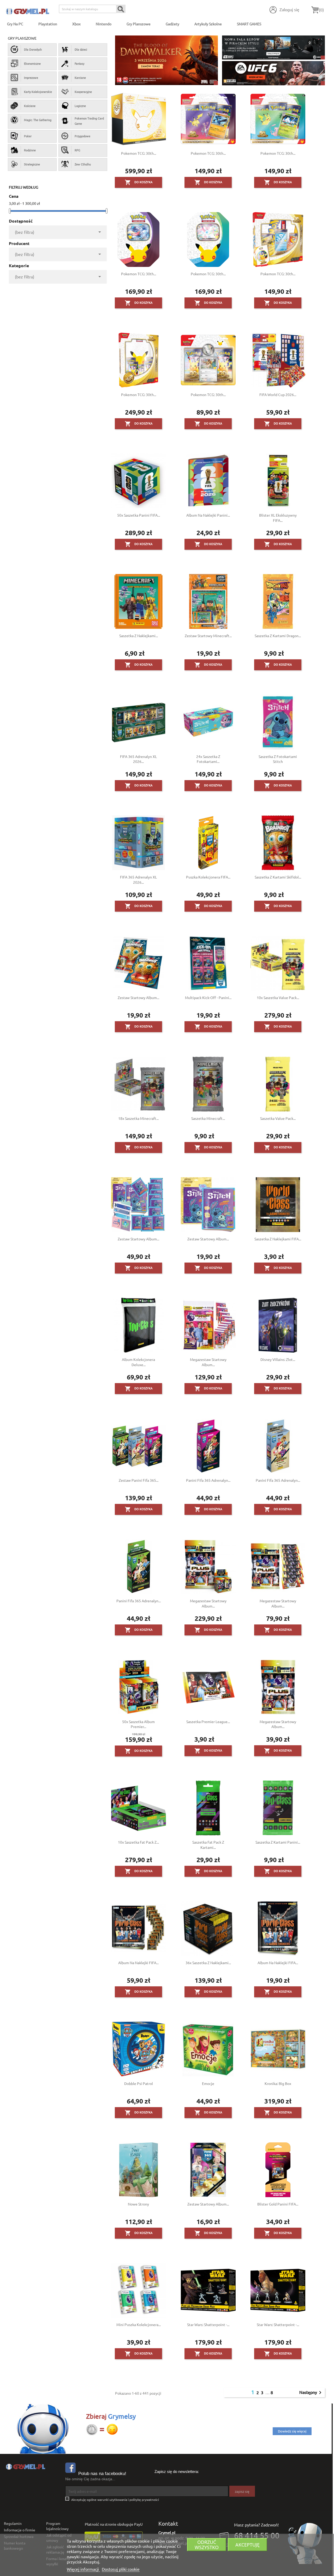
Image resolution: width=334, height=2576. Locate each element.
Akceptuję (247, 2545)
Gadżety (172, 24)
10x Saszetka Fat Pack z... (138, 1842)
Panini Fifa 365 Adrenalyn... (208, 1480)
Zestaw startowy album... (138, 1239)
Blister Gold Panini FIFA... (278, 2204)
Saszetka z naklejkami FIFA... (278, 1239)
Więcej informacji (83, 2569)
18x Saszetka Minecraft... (138, 1118)
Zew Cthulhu (83, 164)
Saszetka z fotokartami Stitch (278, 759)
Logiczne (80, 106)
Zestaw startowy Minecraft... (208, 636)
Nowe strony (138, 2204)
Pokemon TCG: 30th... (139, 153)
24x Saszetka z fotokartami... (208, 759)
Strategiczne (32, 164)
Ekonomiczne (32, 63)
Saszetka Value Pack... (278, 1118)
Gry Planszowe (139, 24)
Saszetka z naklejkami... (139, 636)
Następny (311, 2393)
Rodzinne (30, 150)
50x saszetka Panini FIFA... (139, 515)
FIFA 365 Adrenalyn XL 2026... (138, 759)
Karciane (80, 77)
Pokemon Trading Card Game (89, 121)
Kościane (30, 106)
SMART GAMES (249, 24)
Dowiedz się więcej (292, 2431)
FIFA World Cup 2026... (278, 395)
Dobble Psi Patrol (139, 2083)
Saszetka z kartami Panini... (278, 1842)
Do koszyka (139, 182)
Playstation (48, 24)
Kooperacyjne (83, 92)
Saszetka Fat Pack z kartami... (208, 1845)
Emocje (208, 2083)
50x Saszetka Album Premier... (138, 1724)
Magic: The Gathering (38, 120)
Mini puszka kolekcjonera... (139, 2324)
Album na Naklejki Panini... (208, 515)
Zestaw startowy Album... (138, 997)
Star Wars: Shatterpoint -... (208, 2324)
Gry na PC (15, 24)
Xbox (76, 24)
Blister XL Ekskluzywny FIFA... (278, 518)
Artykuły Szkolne (208, 24)
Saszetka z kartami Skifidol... (278, 877)
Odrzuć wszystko (207, 2545)
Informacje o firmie (20, 2530)
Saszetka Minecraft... (208, 1118)
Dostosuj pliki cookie (121, 2569)
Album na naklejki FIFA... (138, 1963)
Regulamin (13, 2523)
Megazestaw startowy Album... (208, 1362)
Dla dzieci (81, 49)
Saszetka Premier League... (208, 1722)
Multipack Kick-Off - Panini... (208, 997)
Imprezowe (31, 77)
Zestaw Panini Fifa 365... (139, 1480)
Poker (28, 136)
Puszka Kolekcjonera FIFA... (208, 877)
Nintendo (104, 24)
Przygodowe (82, 136)
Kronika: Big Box (278, 2083)
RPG (77, 150)
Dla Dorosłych (33, 49)
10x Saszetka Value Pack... (278, 997)
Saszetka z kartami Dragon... (278, 636)
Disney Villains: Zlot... (278, 1359)
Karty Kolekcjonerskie (38, 92)
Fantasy (79, 63)
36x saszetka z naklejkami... (208, 1963)
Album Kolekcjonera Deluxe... (138, 1362)
